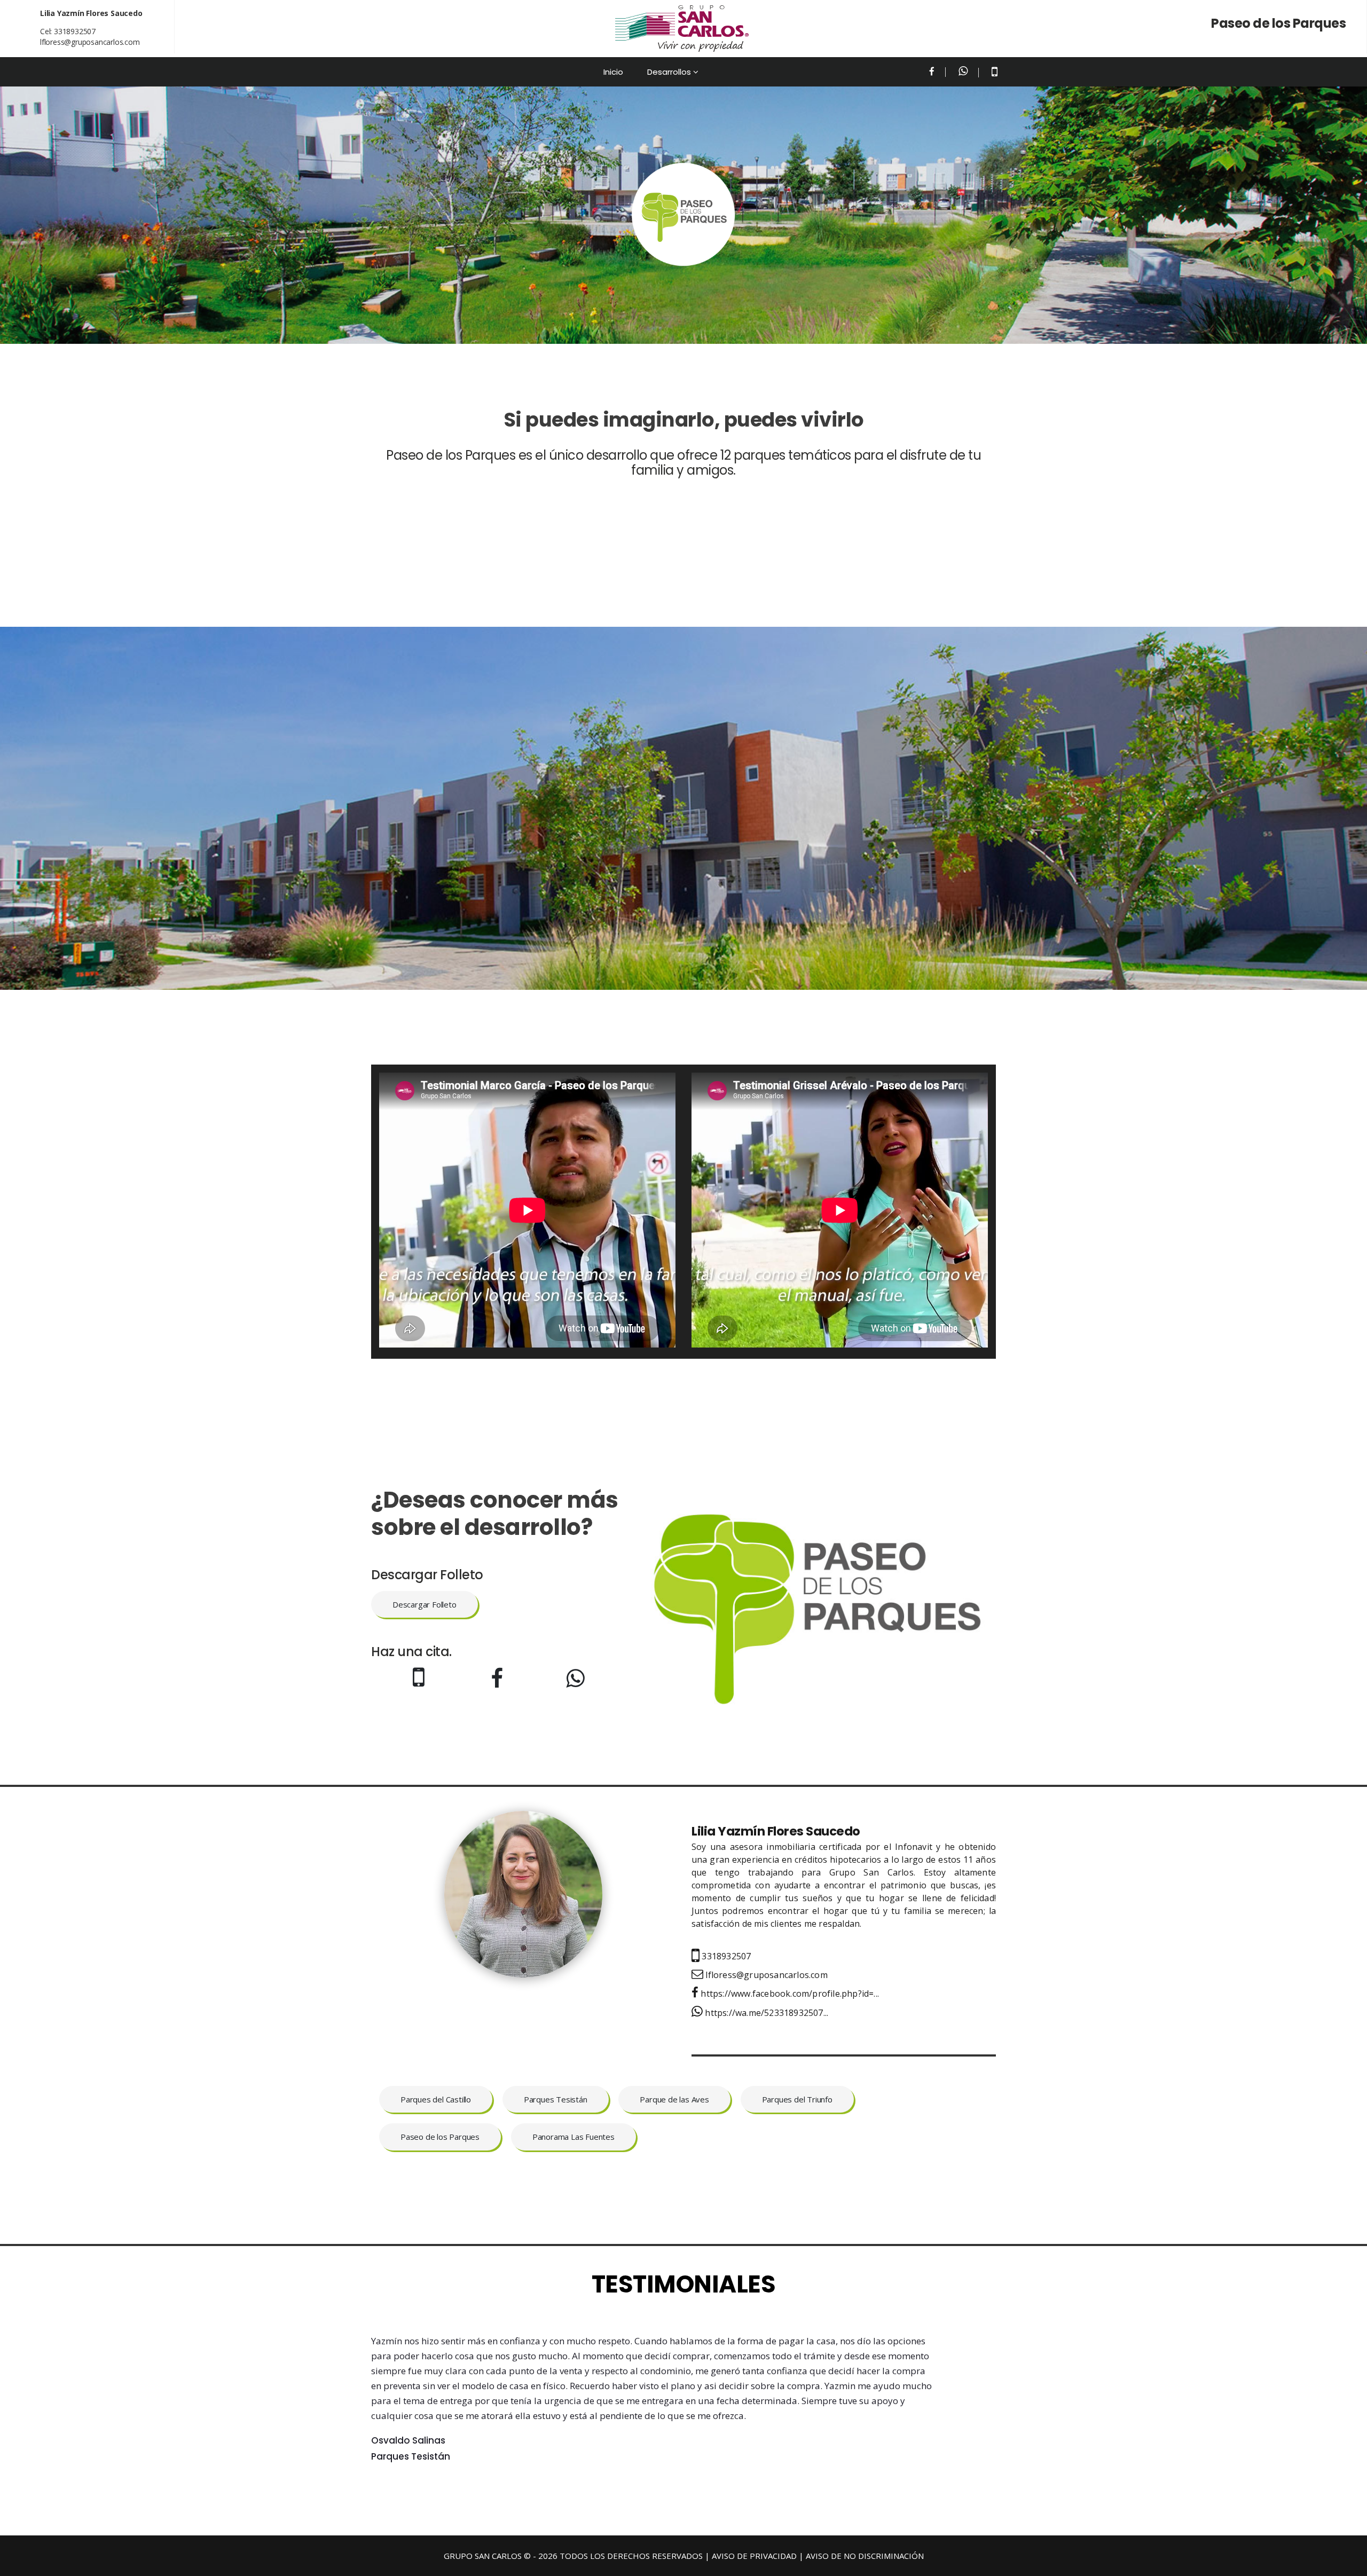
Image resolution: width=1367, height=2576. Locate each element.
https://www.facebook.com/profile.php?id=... (789, 1994)
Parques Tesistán (556, 2099)
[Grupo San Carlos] (682, 29)
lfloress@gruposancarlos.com (90, 42)
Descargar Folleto (425, 1604)
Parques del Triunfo (797, 2099)
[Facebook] (932, 72)
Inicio (613, 72)
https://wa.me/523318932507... (765, 2013)
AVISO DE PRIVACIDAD (754, 2556)
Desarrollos (669, 72)
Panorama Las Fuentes (573, 2137)
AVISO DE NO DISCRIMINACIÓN (865, 2556)
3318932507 (75, 31)
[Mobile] (995, 73)
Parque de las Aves (674, 2099)
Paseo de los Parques (440, 2137)
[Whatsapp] (963, 72)
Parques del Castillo (436, 2099)
